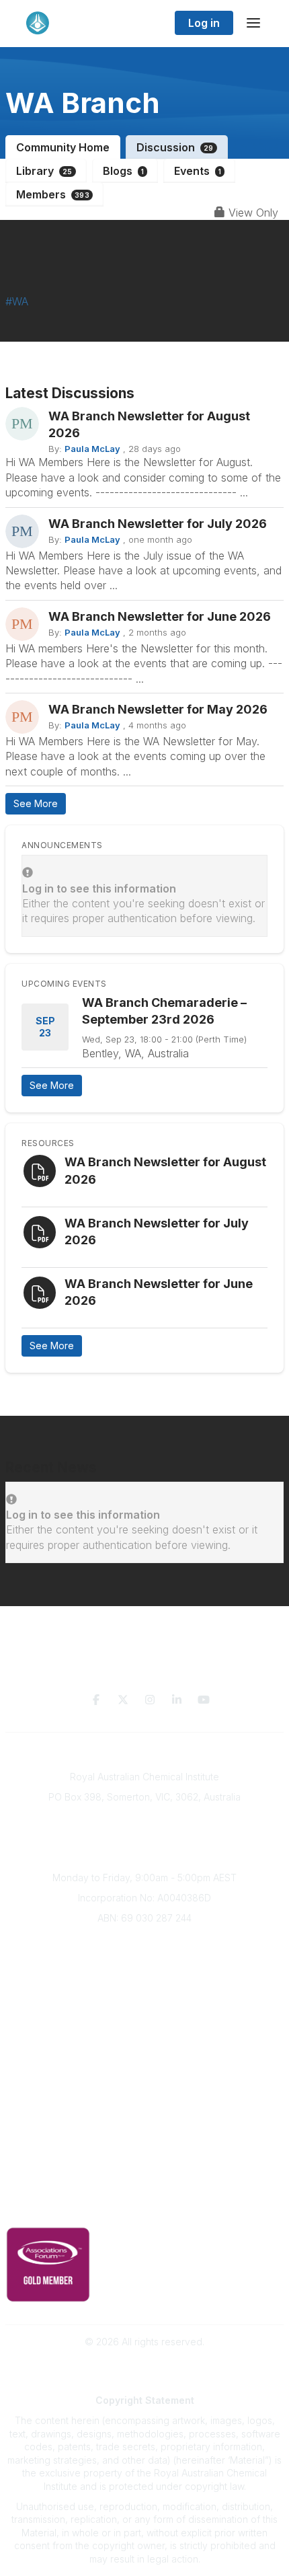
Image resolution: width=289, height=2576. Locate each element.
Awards (144, 2021)
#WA (17, 301)
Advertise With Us (145, 2125)
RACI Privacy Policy (144, 2208)
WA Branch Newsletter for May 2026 (158, 709)
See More (36, 803)
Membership (144, 2145)
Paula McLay (92, 449)
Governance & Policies (145, 2188)
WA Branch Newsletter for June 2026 (160, 616)
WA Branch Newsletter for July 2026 (158, 524)
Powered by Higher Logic (144, 2366)
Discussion (175, 147)
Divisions (144, 1981)
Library (44, 171)
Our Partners (145, 2105)
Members (53, 194)
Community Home (63, 147)
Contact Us (144, 2165)
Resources (145, 2085)
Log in (204, 23)
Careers (145, 2041)
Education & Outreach (145, 2065)
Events (198, 171)
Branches (144, 1962)
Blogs (123, 171)
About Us (144, 1941)
